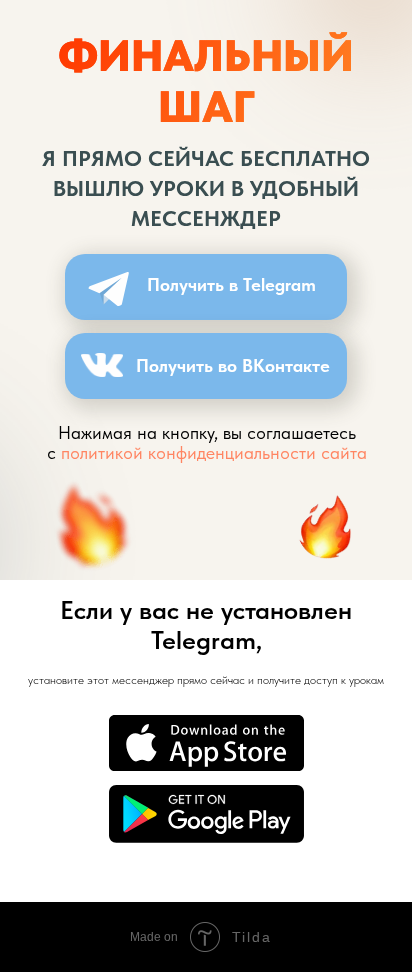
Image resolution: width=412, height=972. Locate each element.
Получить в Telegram (231, 284)
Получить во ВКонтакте (233, 365)
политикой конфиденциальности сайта (214, 452)
